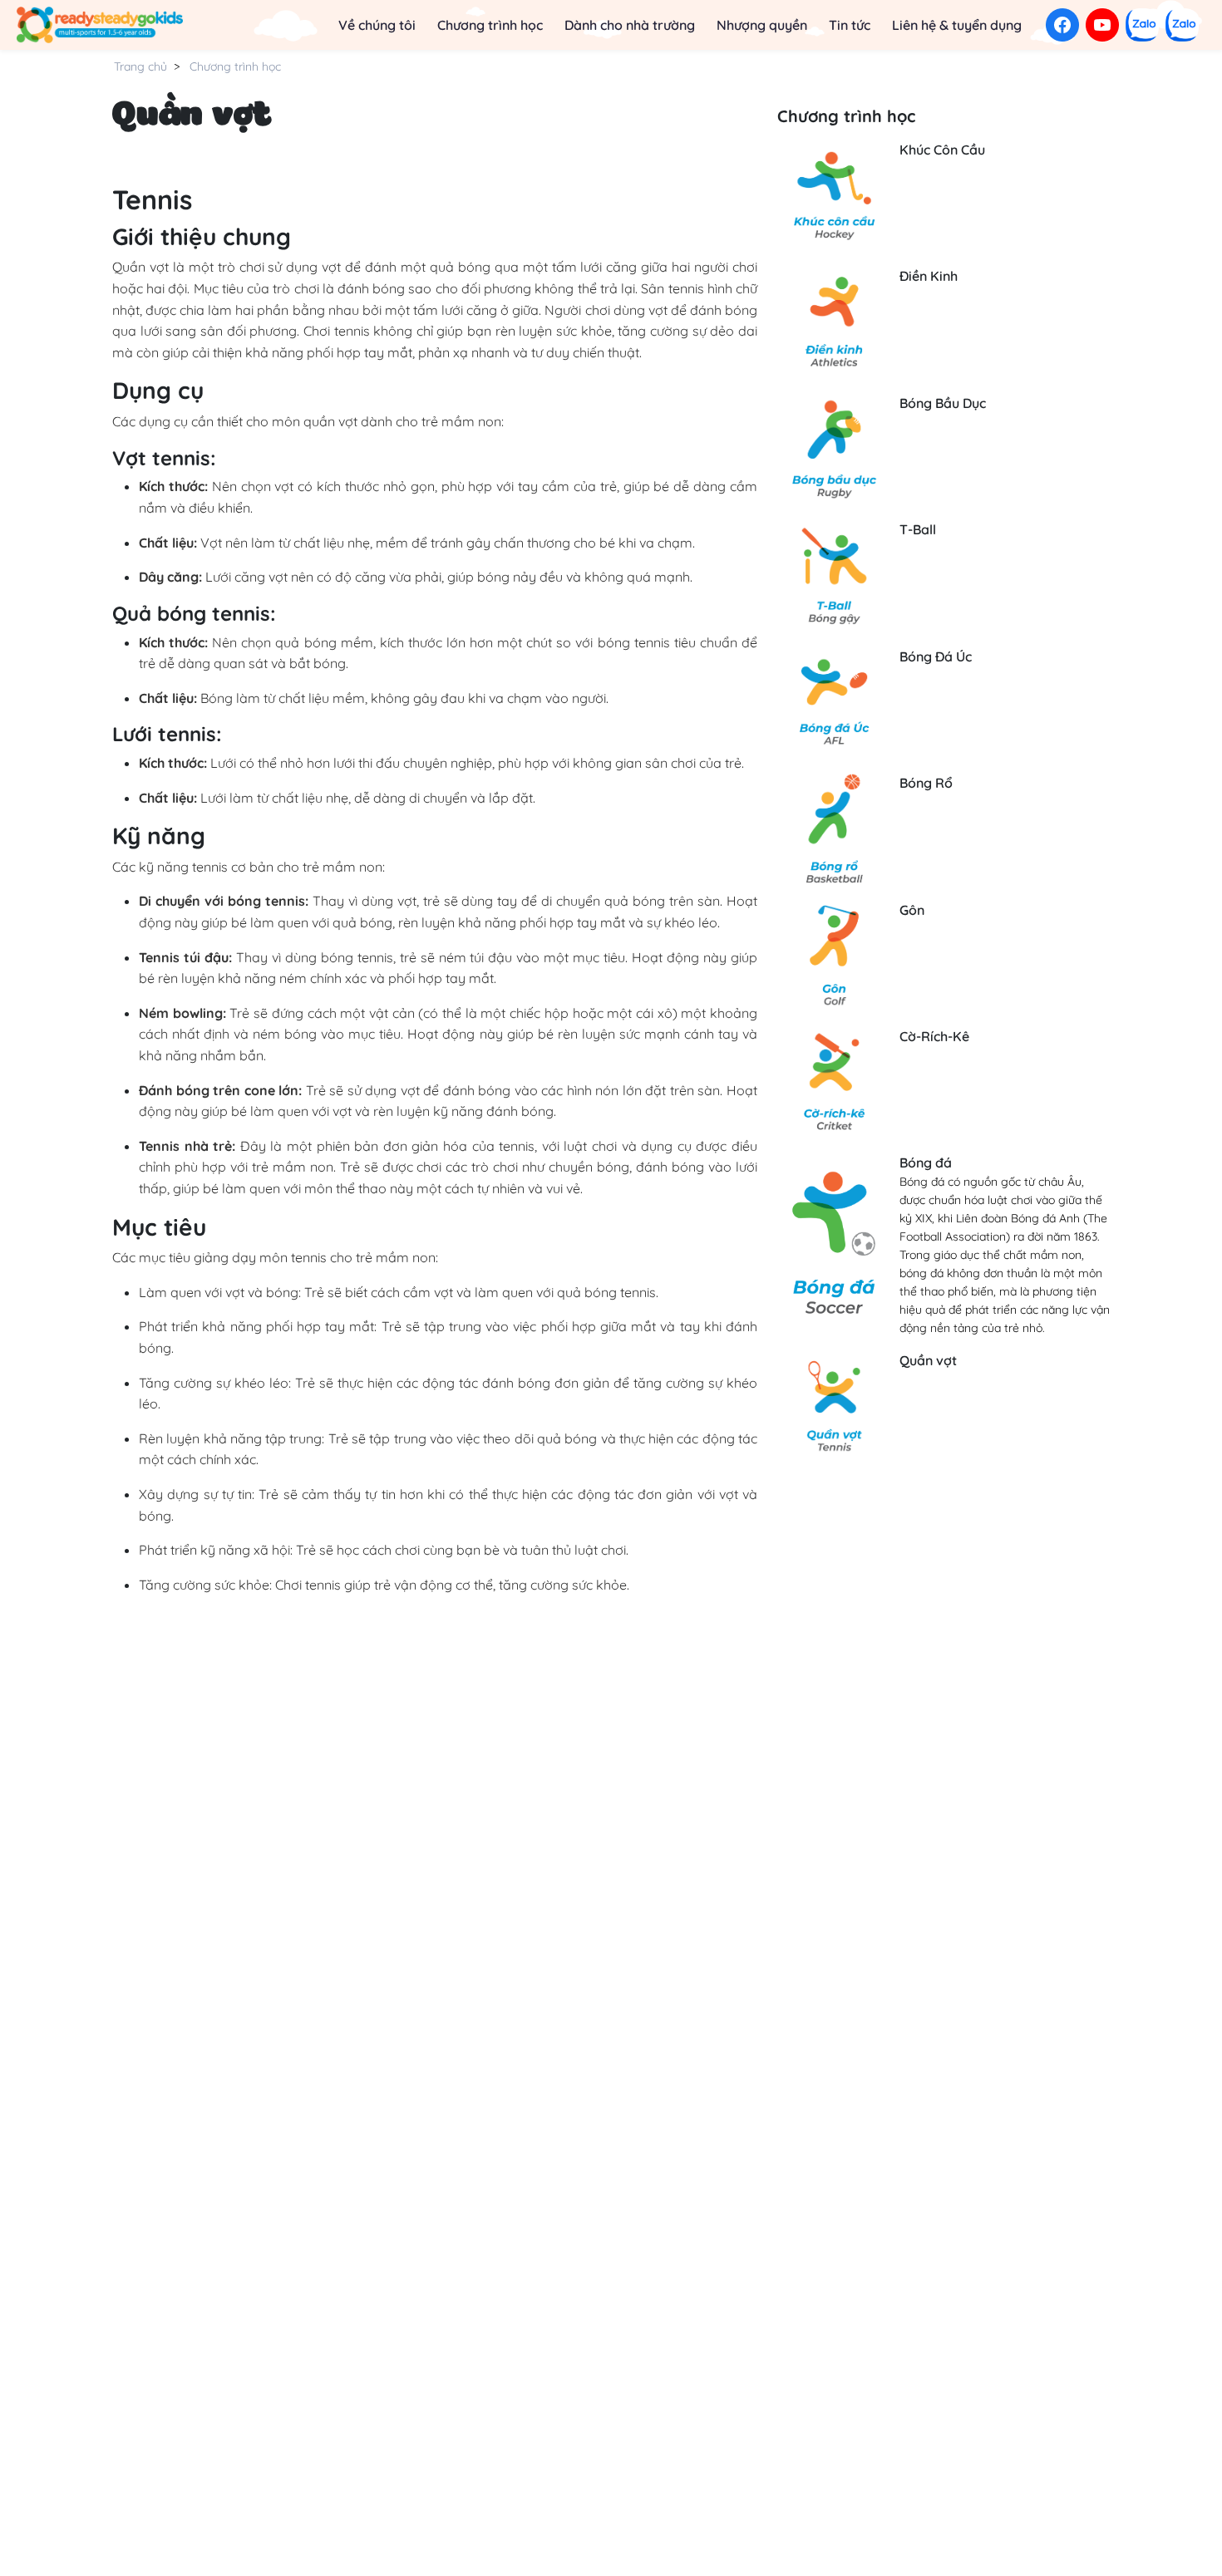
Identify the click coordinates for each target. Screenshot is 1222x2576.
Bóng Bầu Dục (943, 403)
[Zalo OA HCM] (1142, 25)
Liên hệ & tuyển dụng (957, 25)
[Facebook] (1062, 25)
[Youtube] (1102, 25)
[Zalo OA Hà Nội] (1182, 25)
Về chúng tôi (377, 25)
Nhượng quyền (762, 25)
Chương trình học (490, 25)
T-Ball (918, 529)
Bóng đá (926, 1163)
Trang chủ (140, 66)
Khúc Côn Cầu (942, 150)
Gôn (912, 910)
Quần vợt (928, 1360)
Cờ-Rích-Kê (934, 1036)
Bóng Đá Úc (936, 656)
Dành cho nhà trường (630, 25)
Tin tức (850, 25)
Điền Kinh (929, 276)
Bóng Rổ (926, 783)
